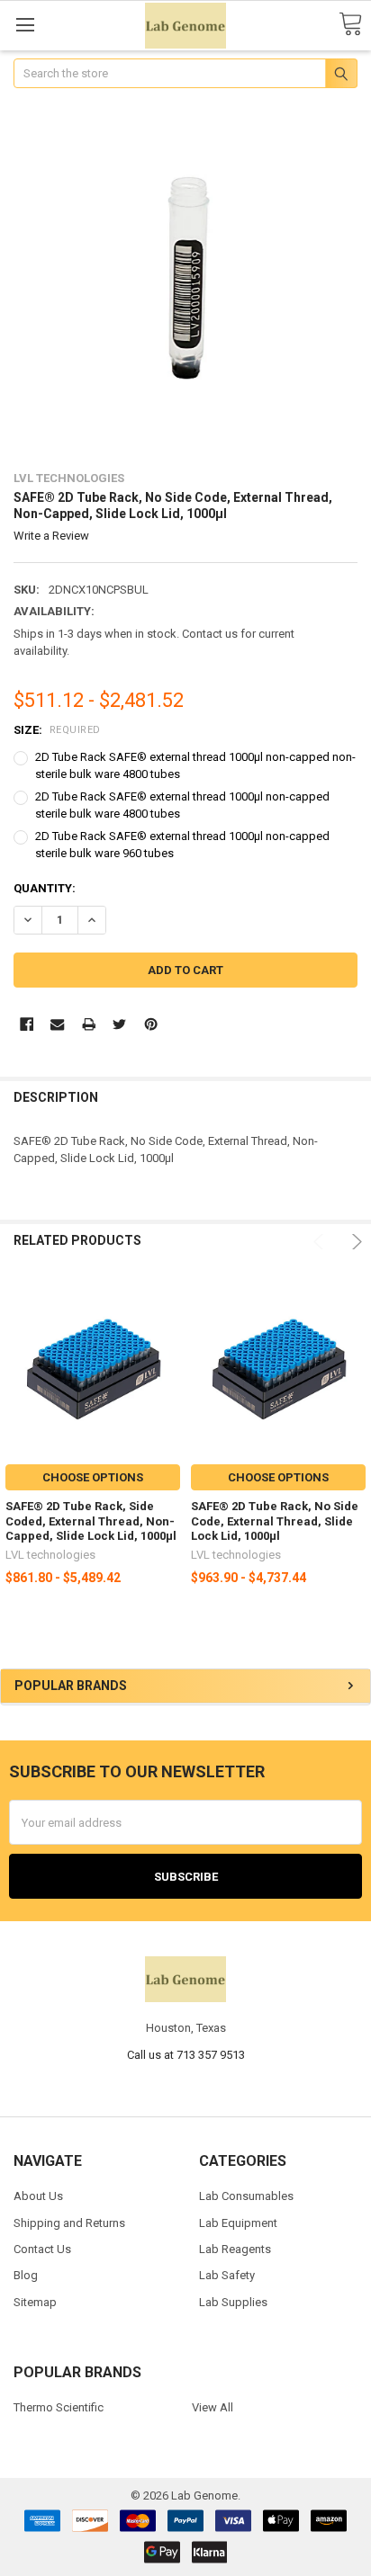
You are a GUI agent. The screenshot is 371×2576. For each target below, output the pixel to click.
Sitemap (35, 2302)
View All (213, 2407)
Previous (321, 1242)
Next (354, 1242)
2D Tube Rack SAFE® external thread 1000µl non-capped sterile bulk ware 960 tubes (182, 845)
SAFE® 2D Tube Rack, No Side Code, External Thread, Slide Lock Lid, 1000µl (275, 1521)
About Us (38, 2196)
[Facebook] (27, 1024)
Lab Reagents (235, 2249)
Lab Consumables (246, 2196)
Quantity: (45, 888)
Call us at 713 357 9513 (186, 2055)
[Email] (57, 1024)
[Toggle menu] (25, 25)
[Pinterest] (151, 1024)
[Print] (89, 1024)
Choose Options (93, 1477)
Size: (57, 730)
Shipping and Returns (69, 2223)
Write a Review (51, 536)
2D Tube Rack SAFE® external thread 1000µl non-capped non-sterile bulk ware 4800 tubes (195, 766)
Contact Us (42, 2249)
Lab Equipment (238, 2223)
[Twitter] (119, 1024)
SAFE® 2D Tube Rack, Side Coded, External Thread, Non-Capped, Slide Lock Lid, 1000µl (91, 1521)
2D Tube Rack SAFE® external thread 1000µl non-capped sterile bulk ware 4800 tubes (182, 805)
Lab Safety (227, 2275)
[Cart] (350, 25)
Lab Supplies (233, 2302)
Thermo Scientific (59, 2407)
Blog (26, 2275)
